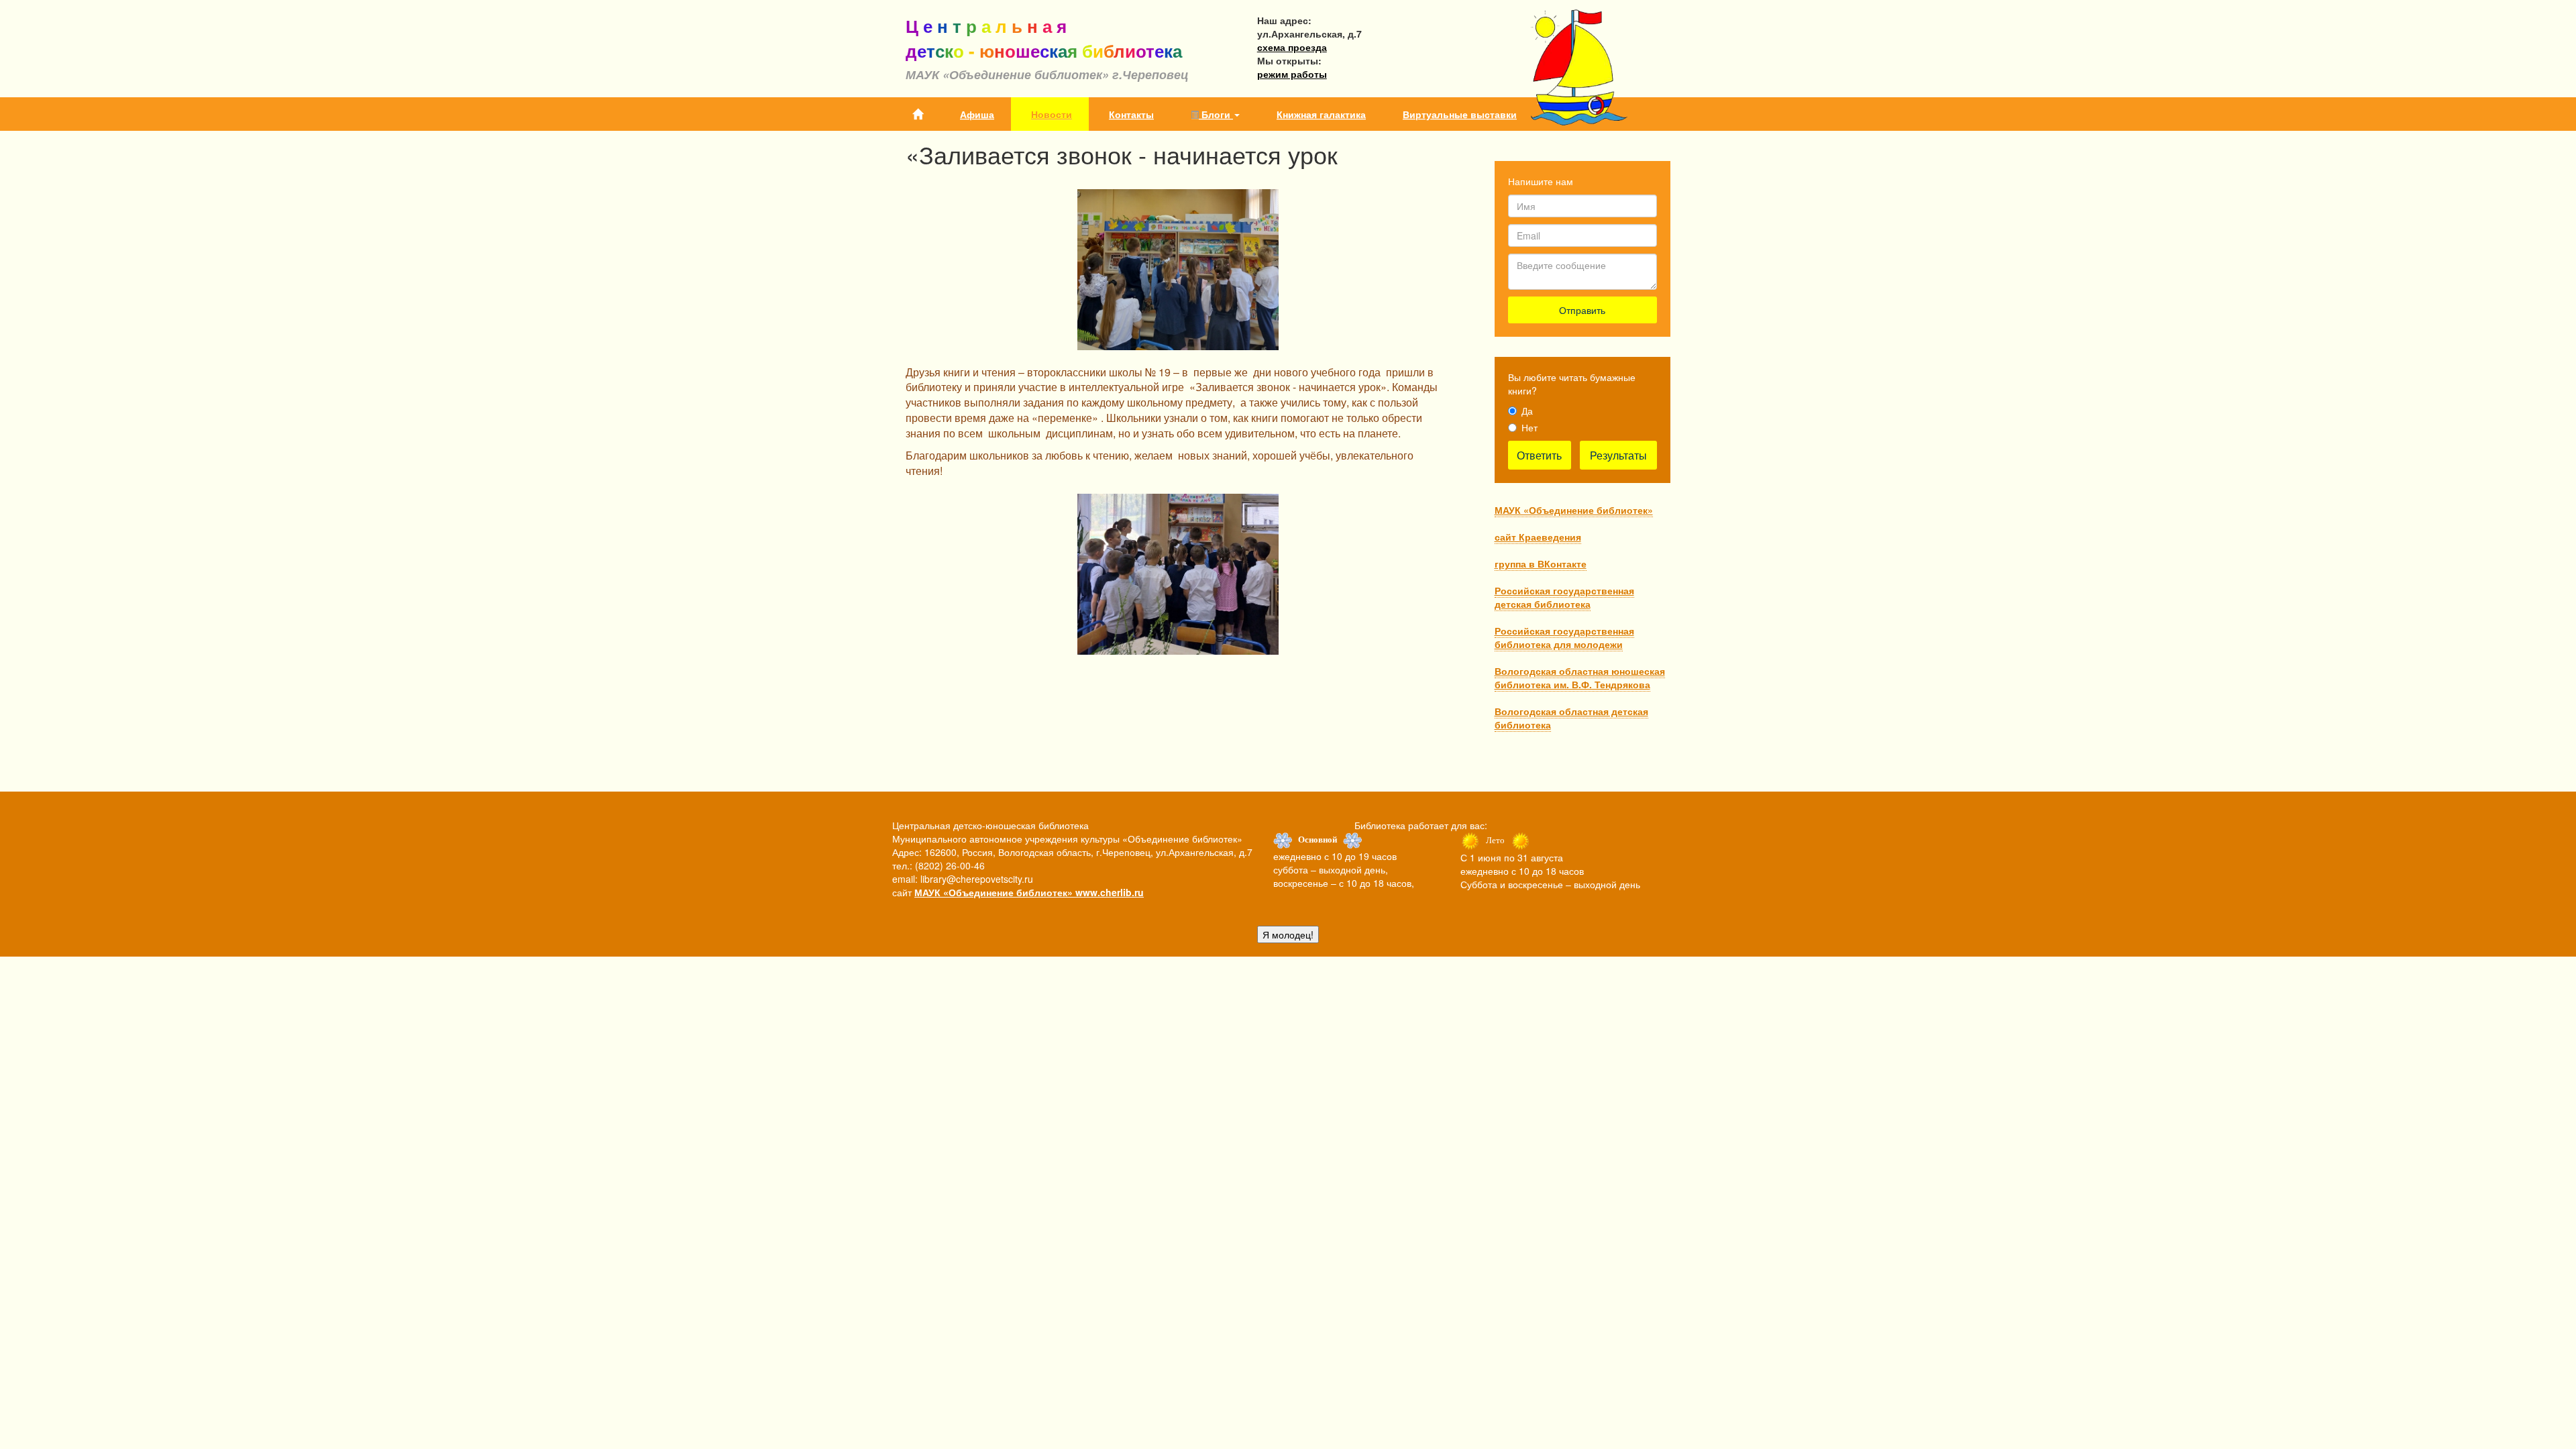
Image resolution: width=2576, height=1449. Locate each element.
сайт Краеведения (1538, 537)
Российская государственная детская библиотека (1564, 597)
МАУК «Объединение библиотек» (1574, 510)
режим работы (1292, 74)
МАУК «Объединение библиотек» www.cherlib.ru (1029, 892)
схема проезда (1292, 47)
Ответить (1539, 455)
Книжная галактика (1321, 114)
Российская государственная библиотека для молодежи (1564, 637)
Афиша (977, 114)
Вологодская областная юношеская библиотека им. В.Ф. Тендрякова (1580, 678)
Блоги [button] (1216, 114)
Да (1527, 411)
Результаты (1618, 455)
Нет (1529, 427)
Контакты (1131, 114)
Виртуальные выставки (1460, 114)
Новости (1052, 114)
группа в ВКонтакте (1541, 563)
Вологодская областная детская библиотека (1571, 718)
